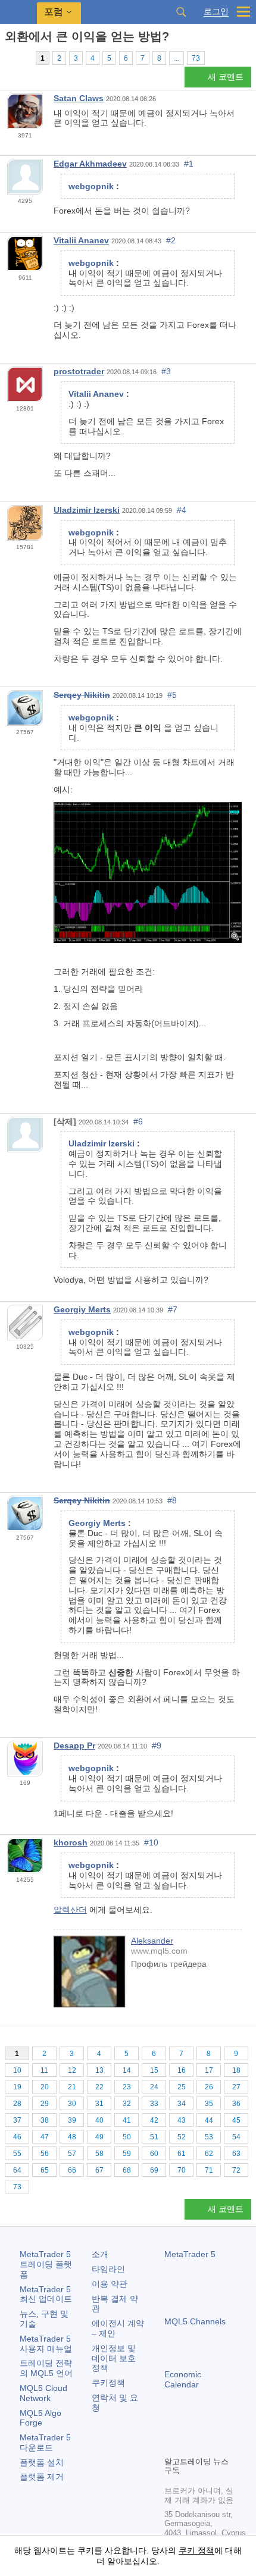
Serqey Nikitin (82, 695)
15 (154, 2070)
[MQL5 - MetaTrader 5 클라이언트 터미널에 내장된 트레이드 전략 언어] (18, 12)
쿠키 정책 (196, 2550)
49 (99, 2137)
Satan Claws (79, 98)
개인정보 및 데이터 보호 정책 (114, 2358)
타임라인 (108, 2269)
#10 (151, 1842)
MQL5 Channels (195, 2321)
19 (17, 2087)
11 (44, 2070)
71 (209, 2170)
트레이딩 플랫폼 (46, 2264)
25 (182, 2087)
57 (72, 2154)
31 (99, 2104)
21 (72, 2087)
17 (209, 2070)
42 (154, 2120)
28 (17, 2104)
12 (72, 2070)
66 (72, 2170)
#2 (171, 240)
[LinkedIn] (171, 2445)
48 (72, 2137)
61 (182, 2154)
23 (127, 2087)
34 (182, 2104)
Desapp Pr (74, 1745)
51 (154, 2137)
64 (17, 2170)
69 (154, 2170)
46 (17, 2137)
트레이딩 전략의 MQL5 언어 (46, 2368)
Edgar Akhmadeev (90, 164)
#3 (166, 371)
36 (236, 2104)
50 (127, 2137)
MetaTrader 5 (190, 2254)
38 (45, 2120)
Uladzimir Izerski (87, 510)
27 (236, 2087)
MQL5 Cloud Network (43, 2393)
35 (209, 2104)
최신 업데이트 (46, 2294)
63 (236, 2154)
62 (209, 2154)
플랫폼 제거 (42, 2477)
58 (99, 2154)
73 (196, 58)
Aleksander (152, 1941)
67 (99, 2170)
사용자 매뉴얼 (46, 2344)
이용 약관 (110, 2284)
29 (45, 2104)
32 (127, 2104)
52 (182, 2137)
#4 (182, 510)
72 (236, 2170)
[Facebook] (171, 2426)
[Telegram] (191, 2426)
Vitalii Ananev (81, 240)
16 (182, 2070)
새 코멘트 (226, 77)
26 (209, 2087)
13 (99, 2070)
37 (17, 2120)
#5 (172, 695)
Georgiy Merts (82, 1309)
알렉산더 (70, 1910)
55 (17, 2154)
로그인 (216, 12)
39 (72, 2120)
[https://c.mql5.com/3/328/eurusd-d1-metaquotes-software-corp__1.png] (148, 872)
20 (45, 2087)
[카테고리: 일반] (23, 58)
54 (236, 2137)
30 (72, 2104)
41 (127, 2120)
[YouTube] (229, 2426)
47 (45, 2137)
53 (209, 2137)
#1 (189, 164)
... (177, 58)
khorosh (71, 1842)
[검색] (181, 12)
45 (236, 2120)
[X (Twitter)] (210, 2426)
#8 (172, 1500)
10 (17, 2070)
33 (154, 2104)
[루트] (8, 57)
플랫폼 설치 (42, 2462)
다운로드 (45, 2442)
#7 (173, 1309)
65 (45, 2170)
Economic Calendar (183, 2379)
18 (236, 2070)
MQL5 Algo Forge (40, 2418)
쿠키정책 (108, 2383)
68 (127, 2170)
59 (127, 2154)
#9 (157, 1745)
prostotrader (79, 371)
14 (127, 2070)
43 (182, 2120)
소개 (100, 2254)
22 (99, 2087)
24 (154, 2087)
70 (182, 2170)
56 (45, 2154)
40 (99, 2120)
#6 (138, 1121)
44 (209, 2120)
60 (154, 2154)
